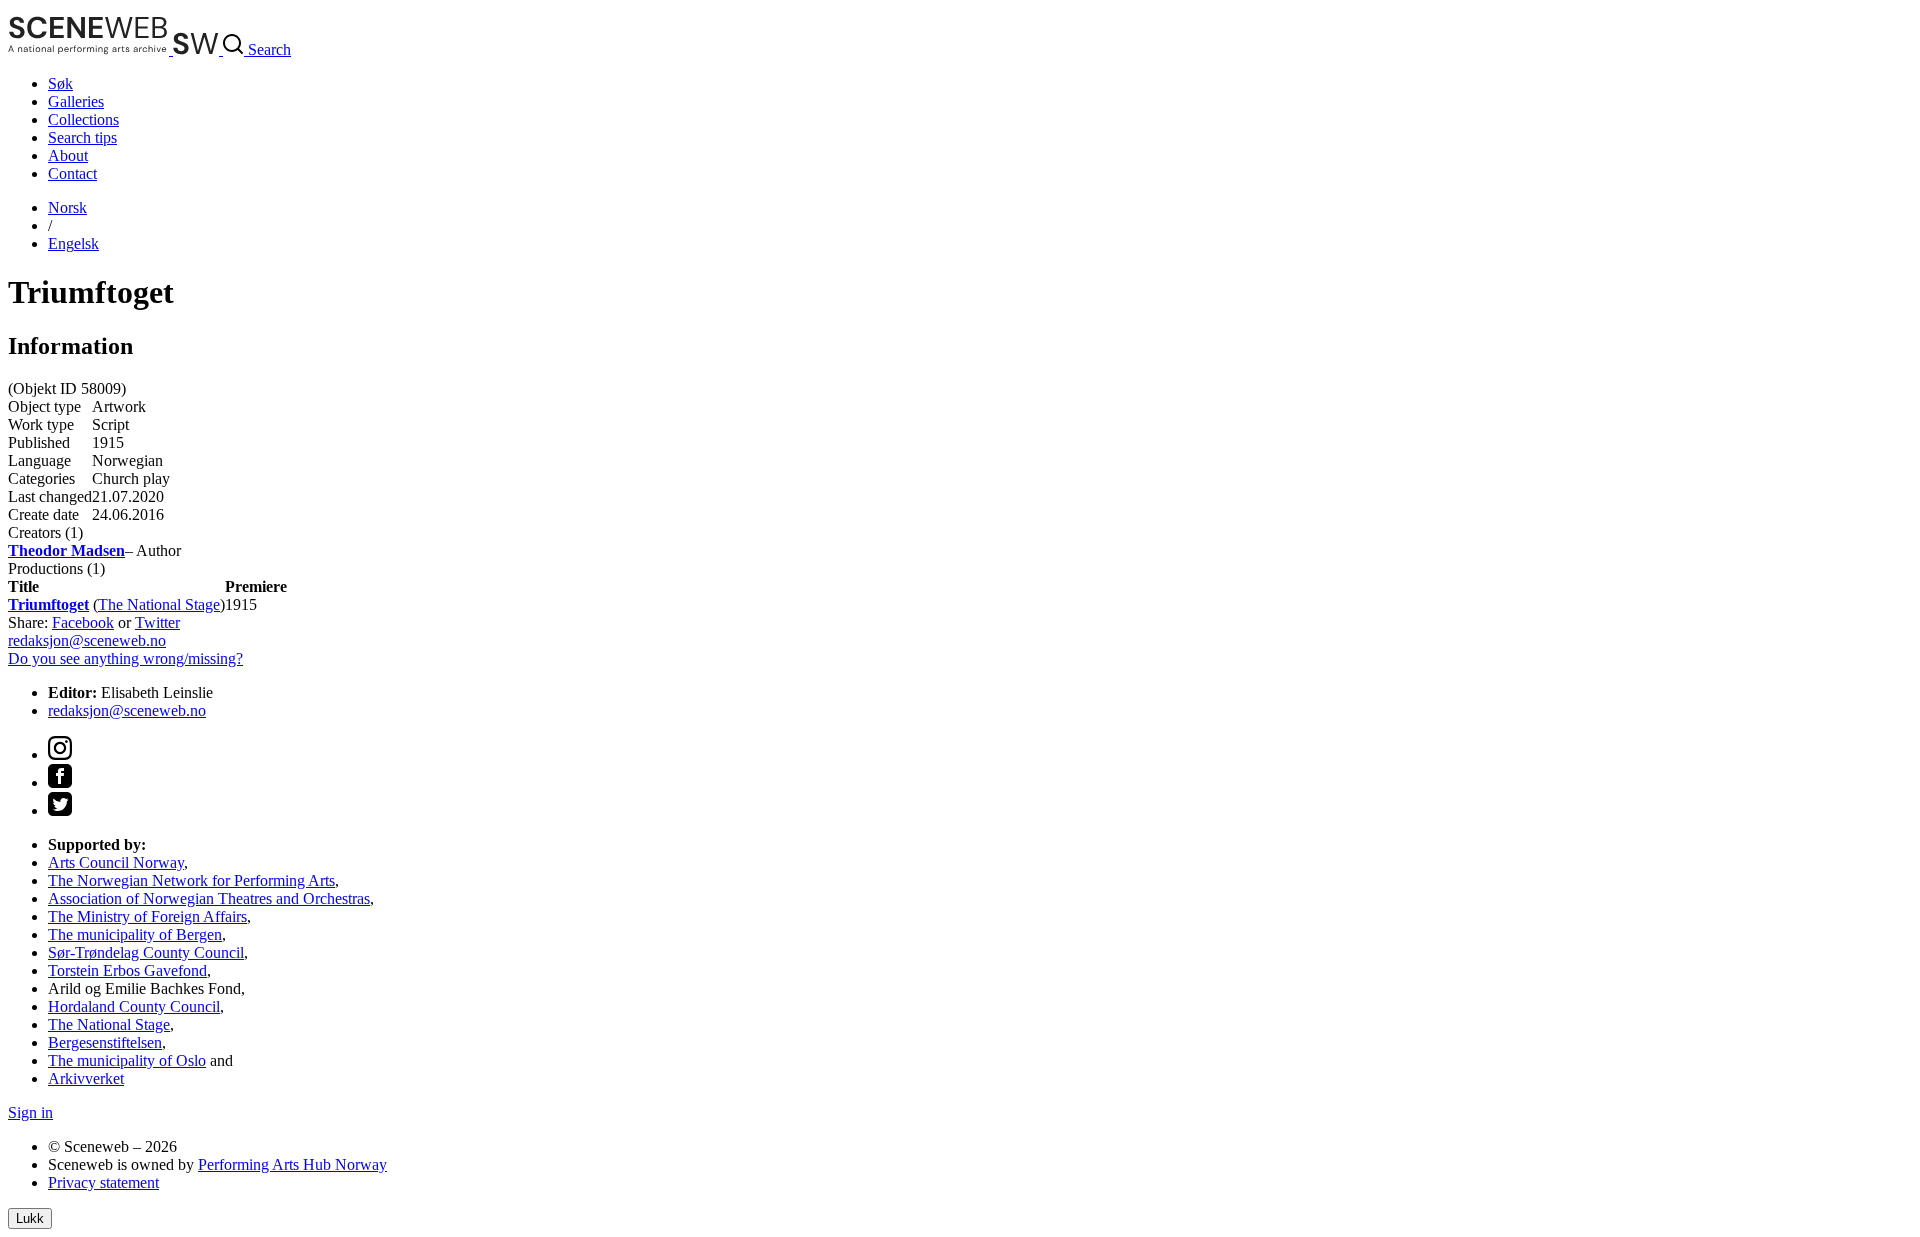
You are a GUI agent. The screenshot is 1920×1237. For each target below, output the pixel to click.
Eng (73, 243)
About (68, 155)
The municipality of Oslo (127, 1060)
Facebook (83, 622)
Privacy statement (103, 1182)
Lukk (30, 1218)
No (67, 207)
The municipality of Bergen (135, 934)
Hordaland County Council (134, 1006)
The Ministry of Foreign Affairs (147, 916)
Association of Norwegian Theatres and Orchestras (209, 898)
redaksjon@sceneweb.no (87, 640)
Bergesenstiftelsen (105, 1042)
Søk (60, 83)
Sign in (30, 1112)
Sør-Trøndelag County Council (146, 952)
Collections (83, 119)
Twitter (157, 622)
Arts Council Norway (116, 862)
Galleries (76, 101)
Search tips (82, 137)
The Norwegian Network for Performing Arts (191, 880)
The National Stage (159, 604)
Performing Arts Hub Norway (292, 1164)
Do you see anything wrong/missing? (125, 658)
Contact (72, 173)
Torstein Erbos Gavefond (127, 970)
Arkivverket (86, 1078)
